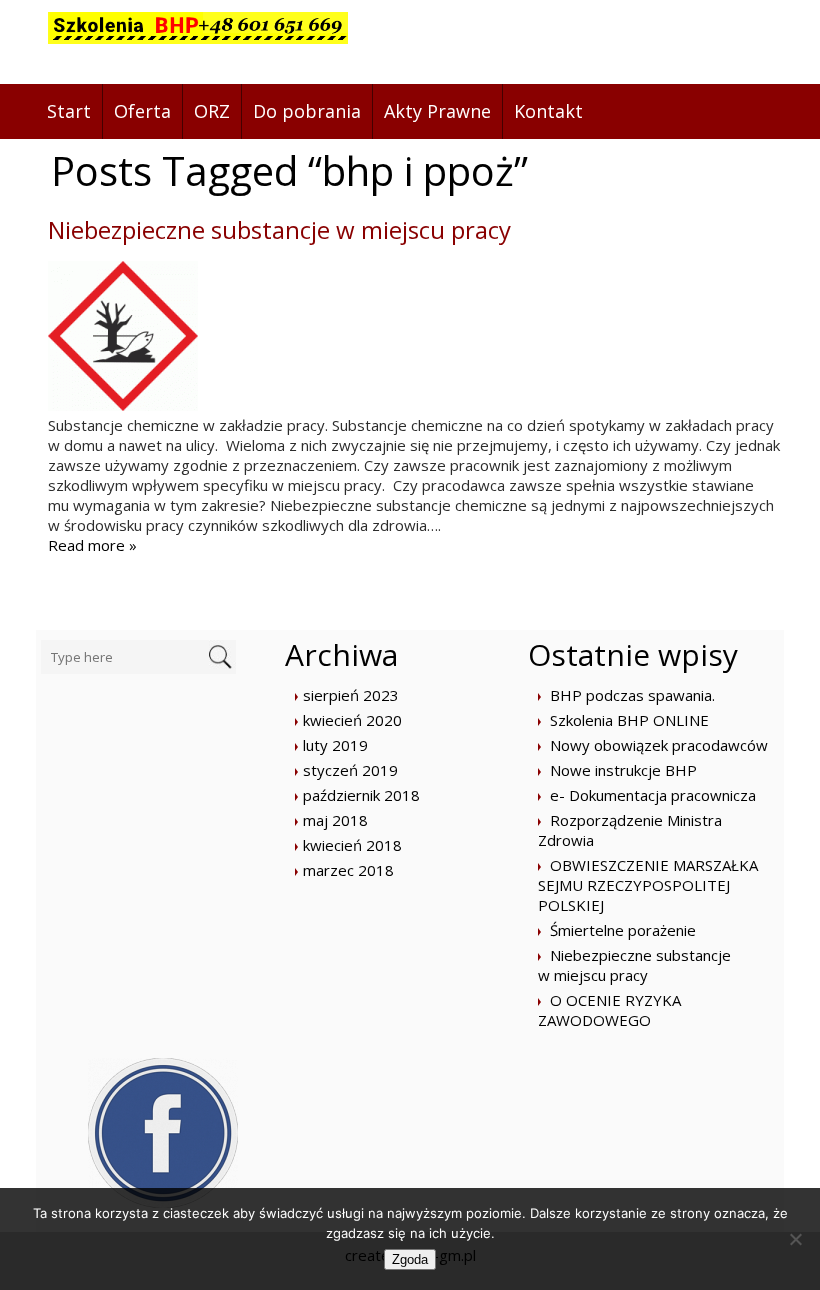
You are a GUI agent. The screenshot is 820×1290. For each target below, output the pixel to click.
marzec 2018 (348, 870)
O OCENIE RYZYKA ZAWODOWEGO (609, 1010)
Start (69, 111)
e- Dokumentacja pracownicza (653, 795)
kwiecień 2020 (352, 720)
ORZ (212, 111)
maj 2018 (335, 820)
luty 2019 (335, 745)
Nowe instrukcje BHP (623, 770)
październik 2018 (361, 795)
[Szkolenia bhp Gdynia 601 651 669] (198, 42)
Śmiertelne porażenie (623, 930)
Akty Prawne (437, 111)
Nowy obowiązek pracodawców (659, 745)
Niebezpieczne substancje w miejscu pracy (279, 229)
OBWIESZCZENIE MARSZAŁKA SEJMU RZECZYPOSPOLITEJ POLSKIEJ (648, 885)
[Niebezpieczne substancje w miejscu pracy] (123, 405)
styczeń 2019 (350, 770)
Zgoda (410, 1259)
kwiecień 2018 (352, 845)
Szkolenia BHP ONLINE (629, 720)
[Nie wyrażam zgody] (795, 1239)
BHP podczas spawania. (632, 695)
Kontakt (548, 111)
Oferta (142, 111)
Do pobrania (307, 111)
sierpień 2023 (351, 695)
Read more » (92, 545)
